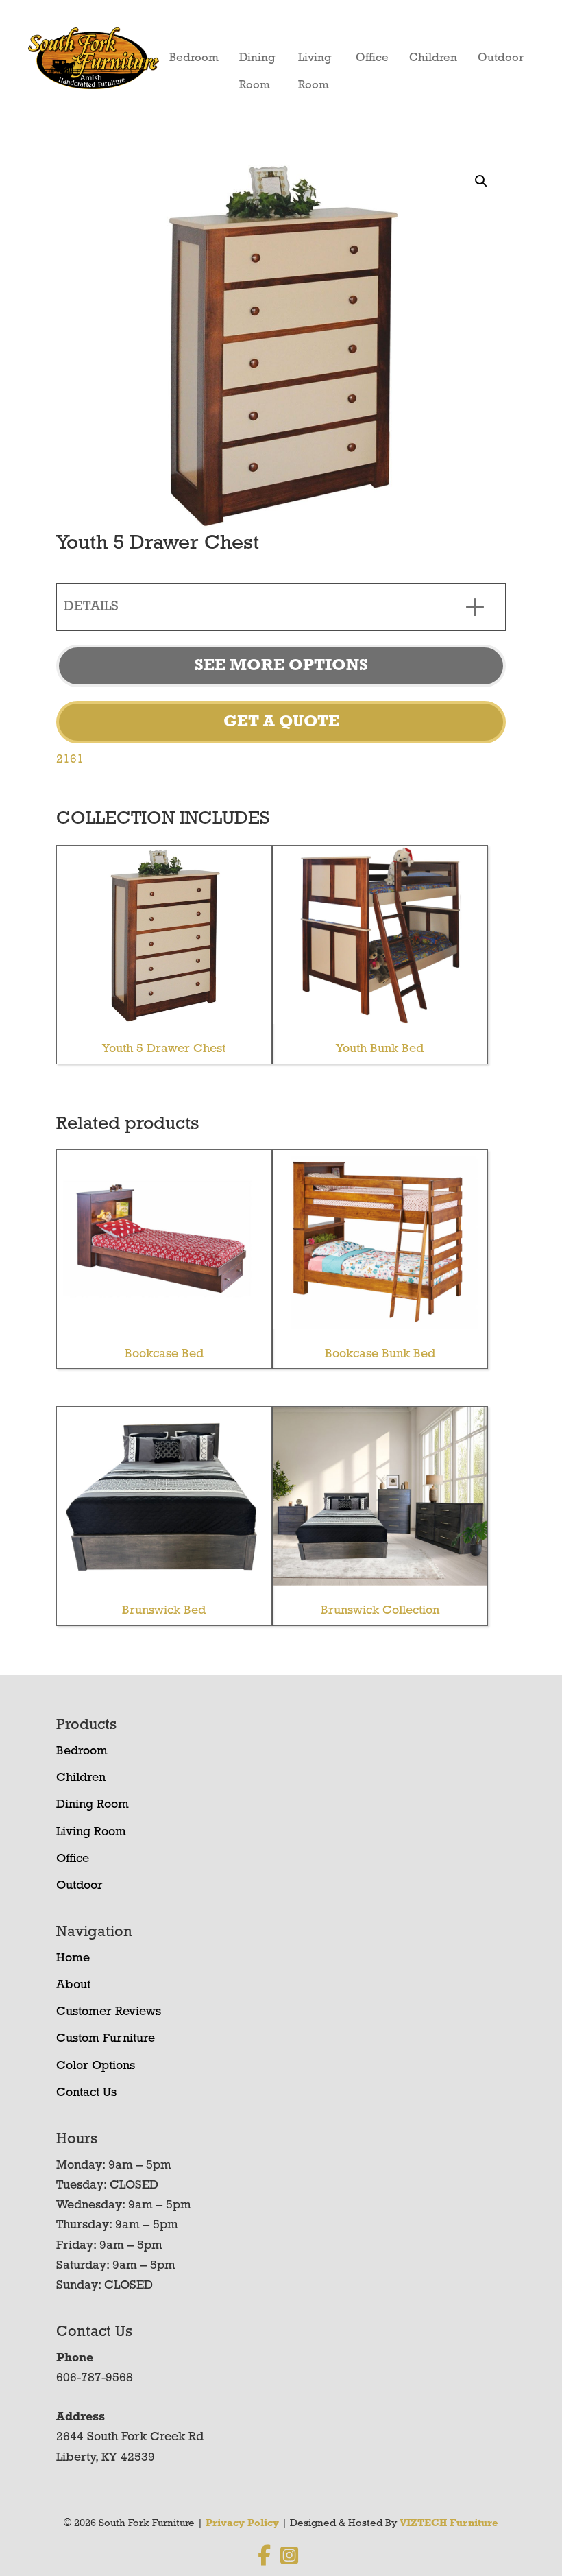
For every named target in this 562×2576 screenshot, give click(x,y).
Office (372, 58)
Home (73, 1959)
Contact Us (86, 2093)
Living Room (315, 62)
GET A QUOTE (281, 722)
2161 (70, 760)
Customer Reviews (109, 2012)
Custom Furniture (106, 2039)
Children (433, 58)
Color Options (96, 2066)
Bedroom (194, 58)
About (73, 1985)
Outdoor (501, 58)
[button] (481, 181)
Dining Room (257, 62)
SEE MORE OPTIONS (281, 666)
